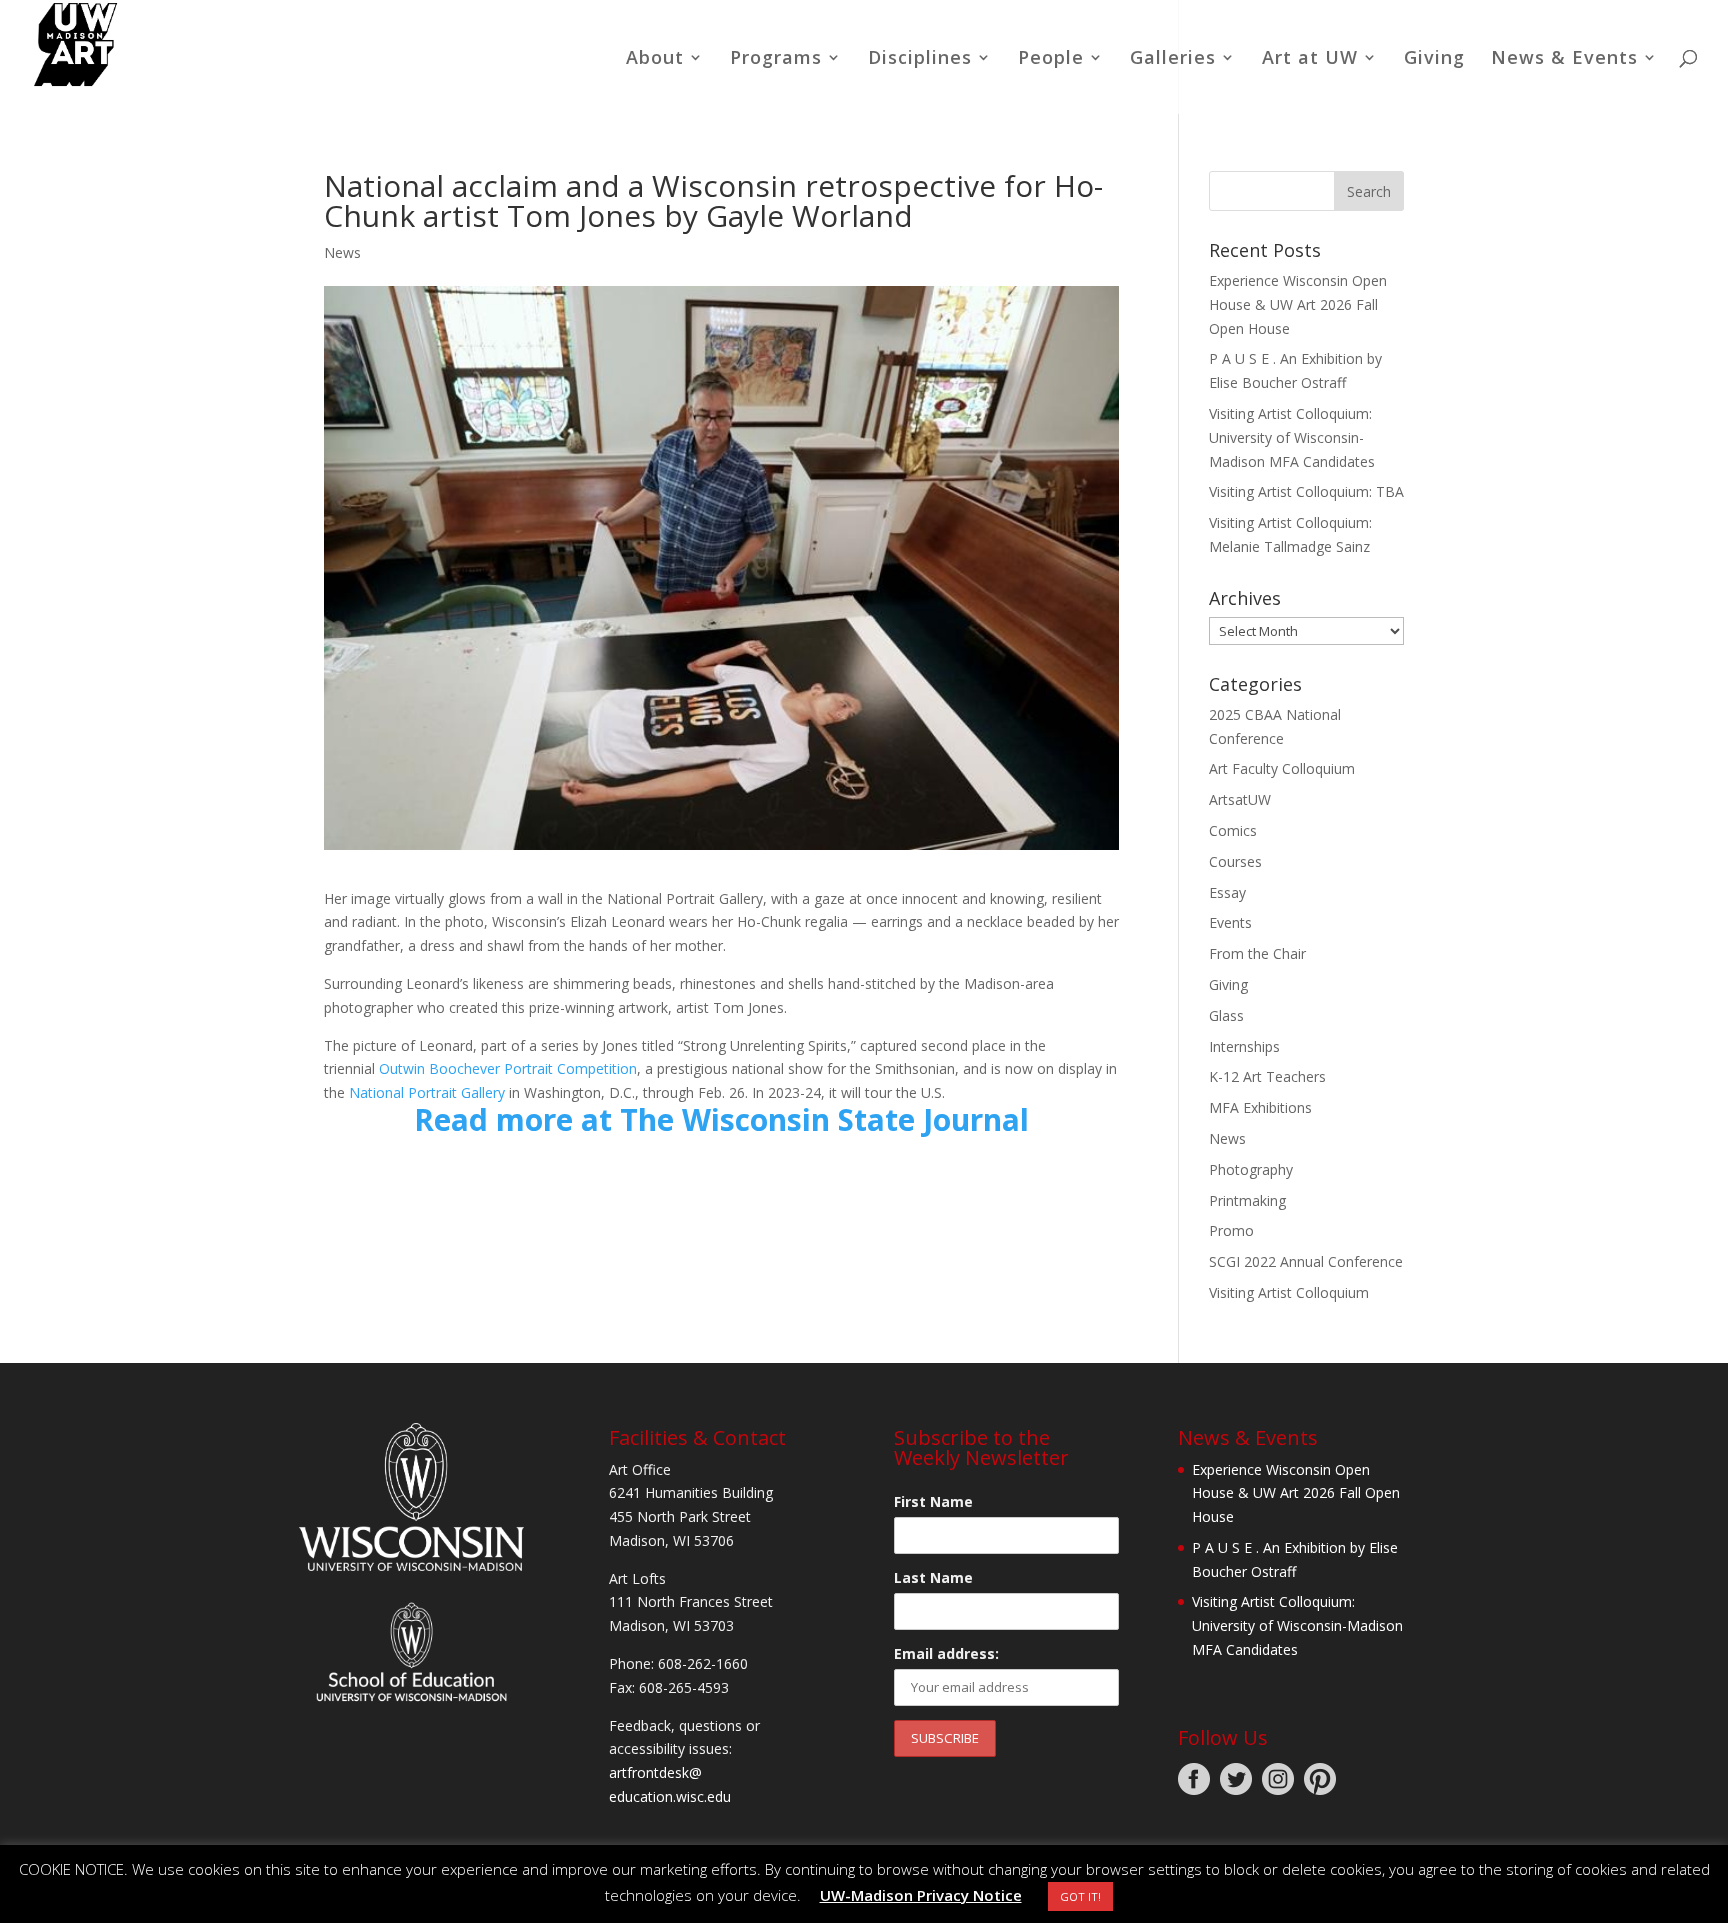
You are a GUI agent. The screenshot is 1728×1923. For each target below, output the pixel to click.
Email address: (946, 1653)
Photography (1251, 1169)
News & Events (1564, 59)
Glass (1226, 1015)
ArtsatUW (1240, 799)
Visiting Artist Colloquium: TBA (1306, 491)
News (342, 252)
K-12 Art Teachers (1267, 1076)
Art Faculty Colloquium (1282, 768)
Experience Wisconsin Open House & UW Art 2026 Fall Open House (1298, 304)
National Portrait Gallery (427, 1092)
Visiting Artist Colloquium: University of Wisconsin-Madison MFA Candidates (1292, 437)
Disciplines (920, 59)
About (655, 59)
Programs (776, 59)
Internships (1244, 1046)
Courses (1235, 861)
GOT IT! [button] (1080, 1896)
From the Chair (1257, 953)
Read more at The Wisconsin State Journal (721, 1119)
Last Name (933, 1577)
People (1051, 59)
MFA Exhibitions (1260, 1107)
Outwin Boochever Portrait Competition (508, 1068)
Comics (1233, 830)
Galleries (1173, 59)
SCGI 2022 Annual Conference (1306, 1261)
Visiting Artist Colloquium (1289, 1292)
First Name (933, 1501)
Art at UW (1310, 59)
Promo (1231, 1230)
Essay (1227, 892)
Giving (1434, 59)
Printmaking (1247, 1200)
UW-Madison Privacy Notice (921, 1895)
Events (1230, 922)
